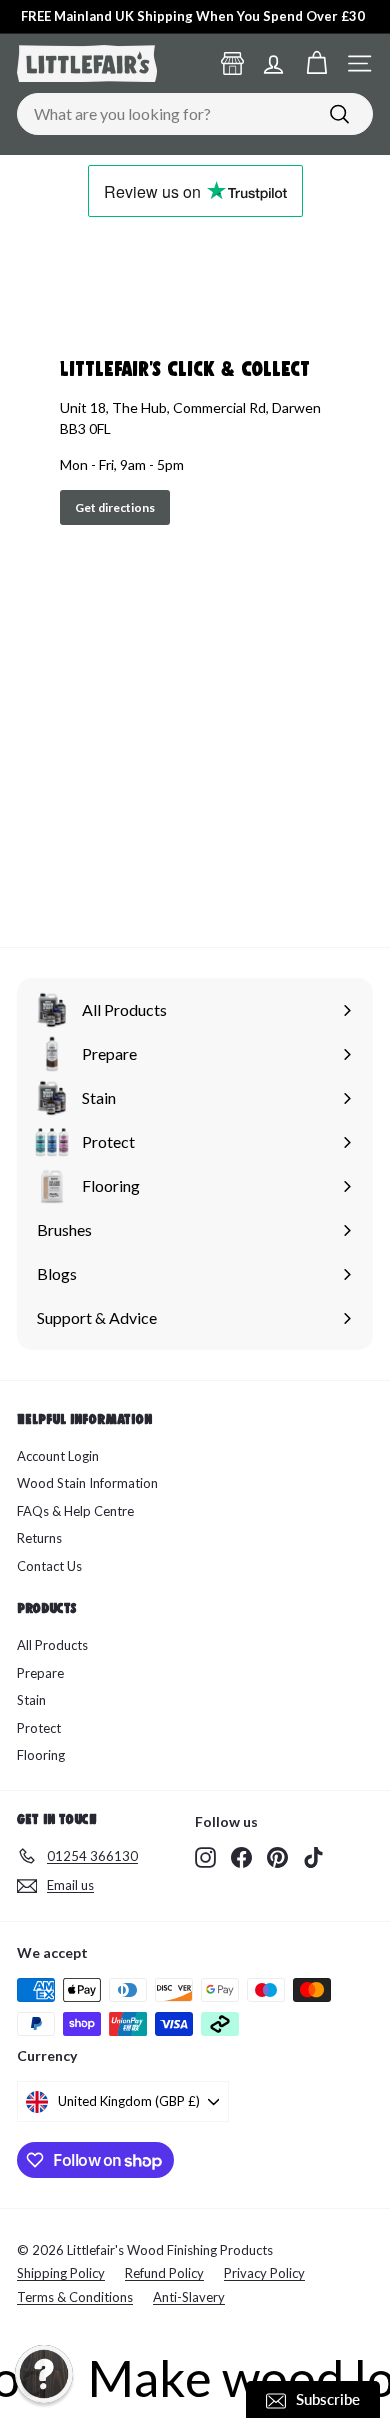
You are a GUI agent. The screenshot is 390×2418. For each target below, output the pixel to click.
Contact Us (49, 1566)
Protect (39, 1728)
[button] (44, 2374)
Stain (31, 1700)
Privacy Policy (264, 2273)
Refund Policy (164, 2273)
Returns (39, 1538)
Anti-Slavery (189, 2297)
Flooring (41, 1755)
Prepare (40, 1673)
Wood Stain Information (87, 1483)
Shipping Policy (61, 2273)
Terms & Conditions (75, 2297)
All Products (52, 1645)
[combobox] (195, 114)
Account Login (58, 1456)
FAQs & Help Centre (75, 1511)
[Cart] (316, 63)
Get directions (115, 507)
